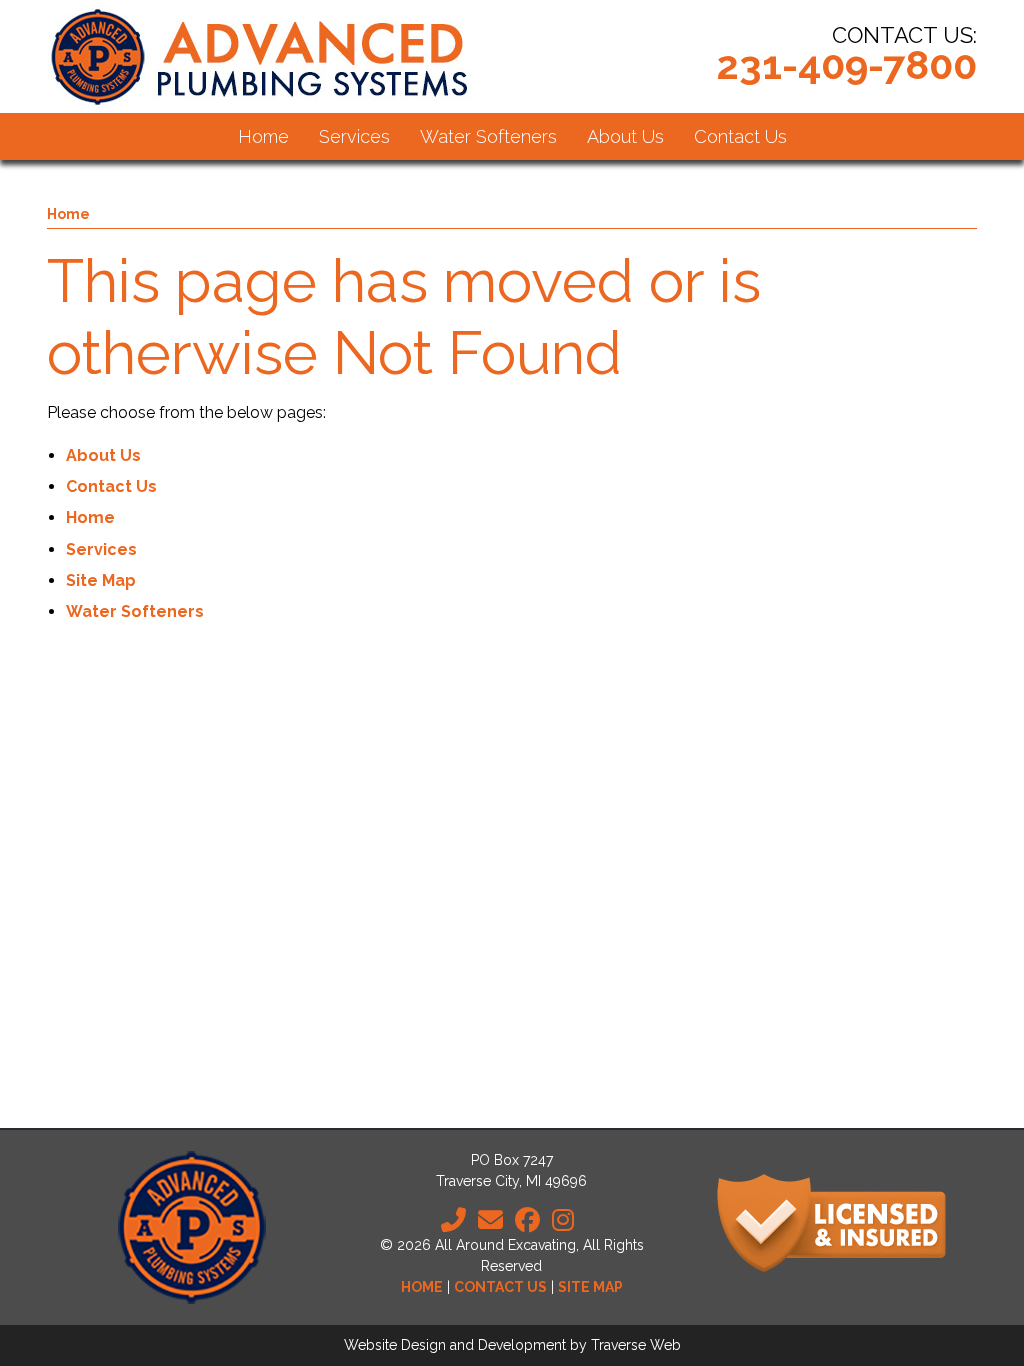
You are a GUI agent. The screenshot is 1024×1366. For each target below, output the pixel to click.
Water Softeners (135, 611)
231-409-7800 (846, 64)
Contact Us (111, 486)
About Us (103, 455)
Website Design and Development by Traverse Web (512, 1345)
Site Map (101, 580)
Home (68, 214)
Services (101, 549)
